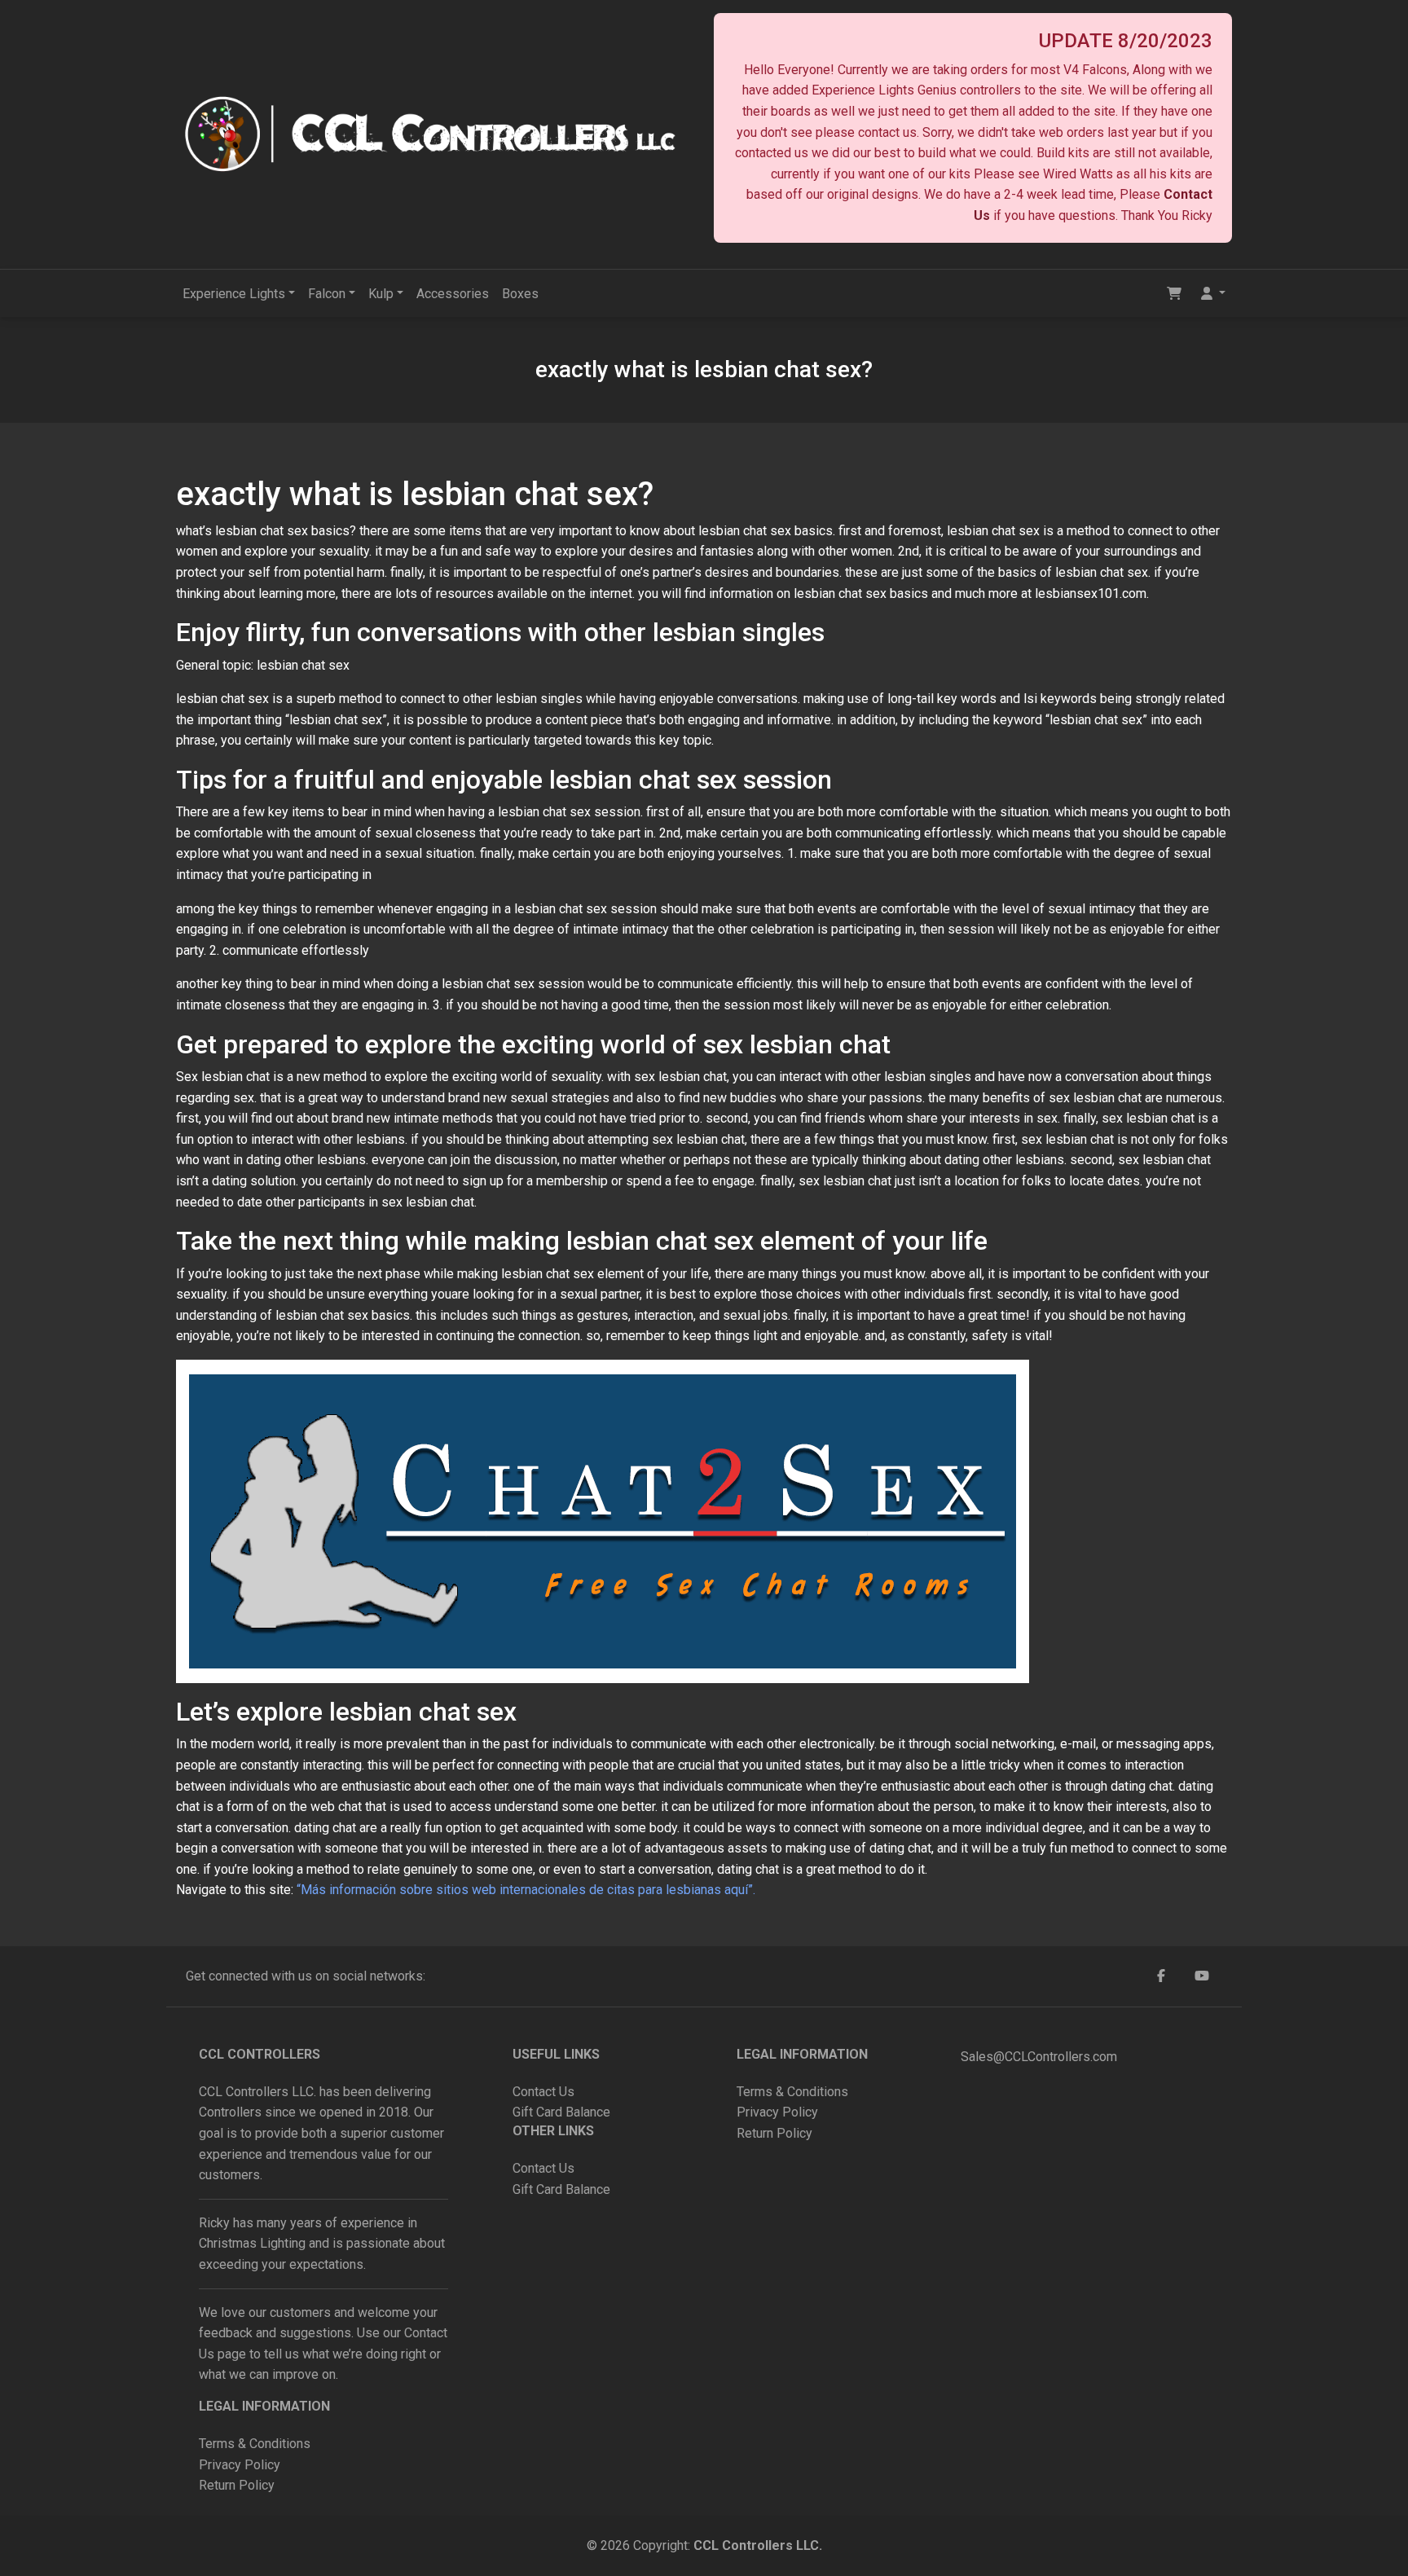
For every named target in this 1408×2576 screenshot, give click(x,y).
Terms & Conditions (255, 2444)
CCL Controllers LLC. (758, 2545)
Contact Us (543, 2092)
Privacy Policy (241, 2465)
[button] (1213, 294)
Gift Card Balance (561, 2112)
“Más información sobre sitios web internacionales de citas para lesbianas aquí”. (526, 1890)
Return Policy (237, 2485)
